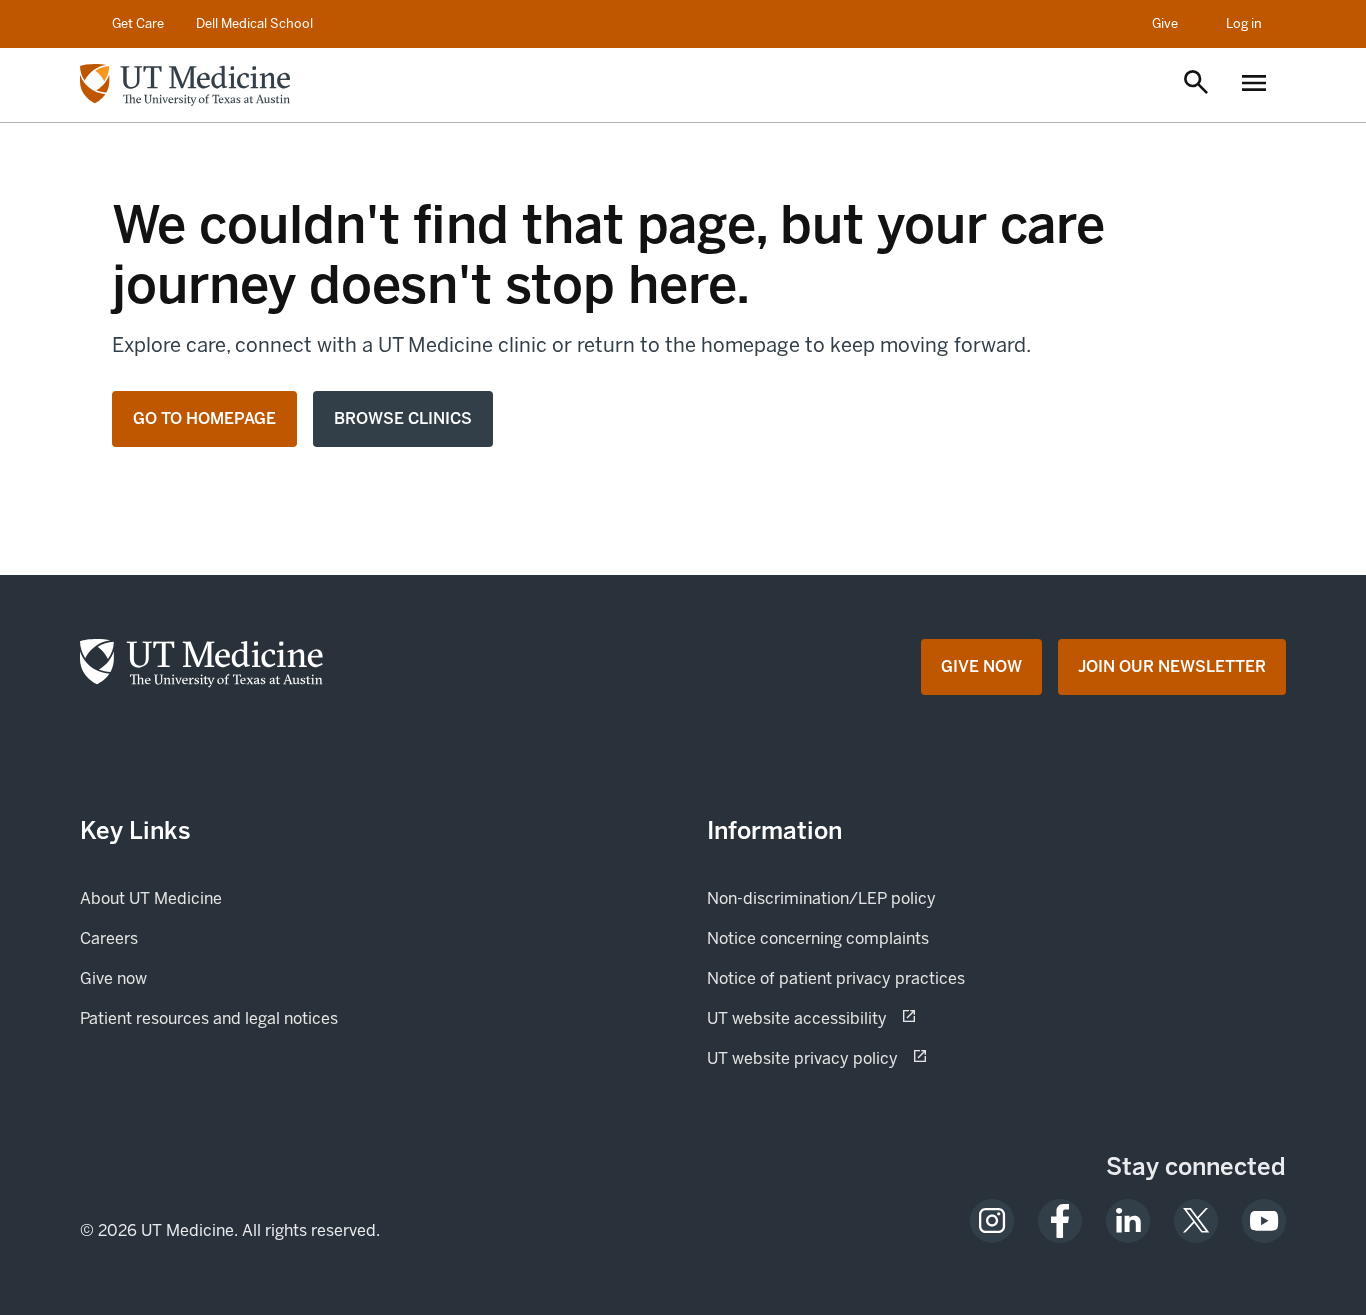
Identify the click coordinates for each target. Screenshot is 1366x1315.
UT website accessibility (867, 1018)
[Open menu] (1254, 85)
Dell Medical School (254, 23)
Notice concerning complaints (818, 938)
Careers (109, 938)
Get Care (138, 23)
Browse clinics (403, 418)
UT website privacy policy (873, 1058)
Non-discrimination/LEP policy (821, 898)
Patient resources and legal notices (209, 1018)
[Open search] (1196, 84)
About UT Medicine (151, 898)
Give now (181, 978)
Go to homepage (204, 418)
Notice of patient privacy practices (836, 978)
